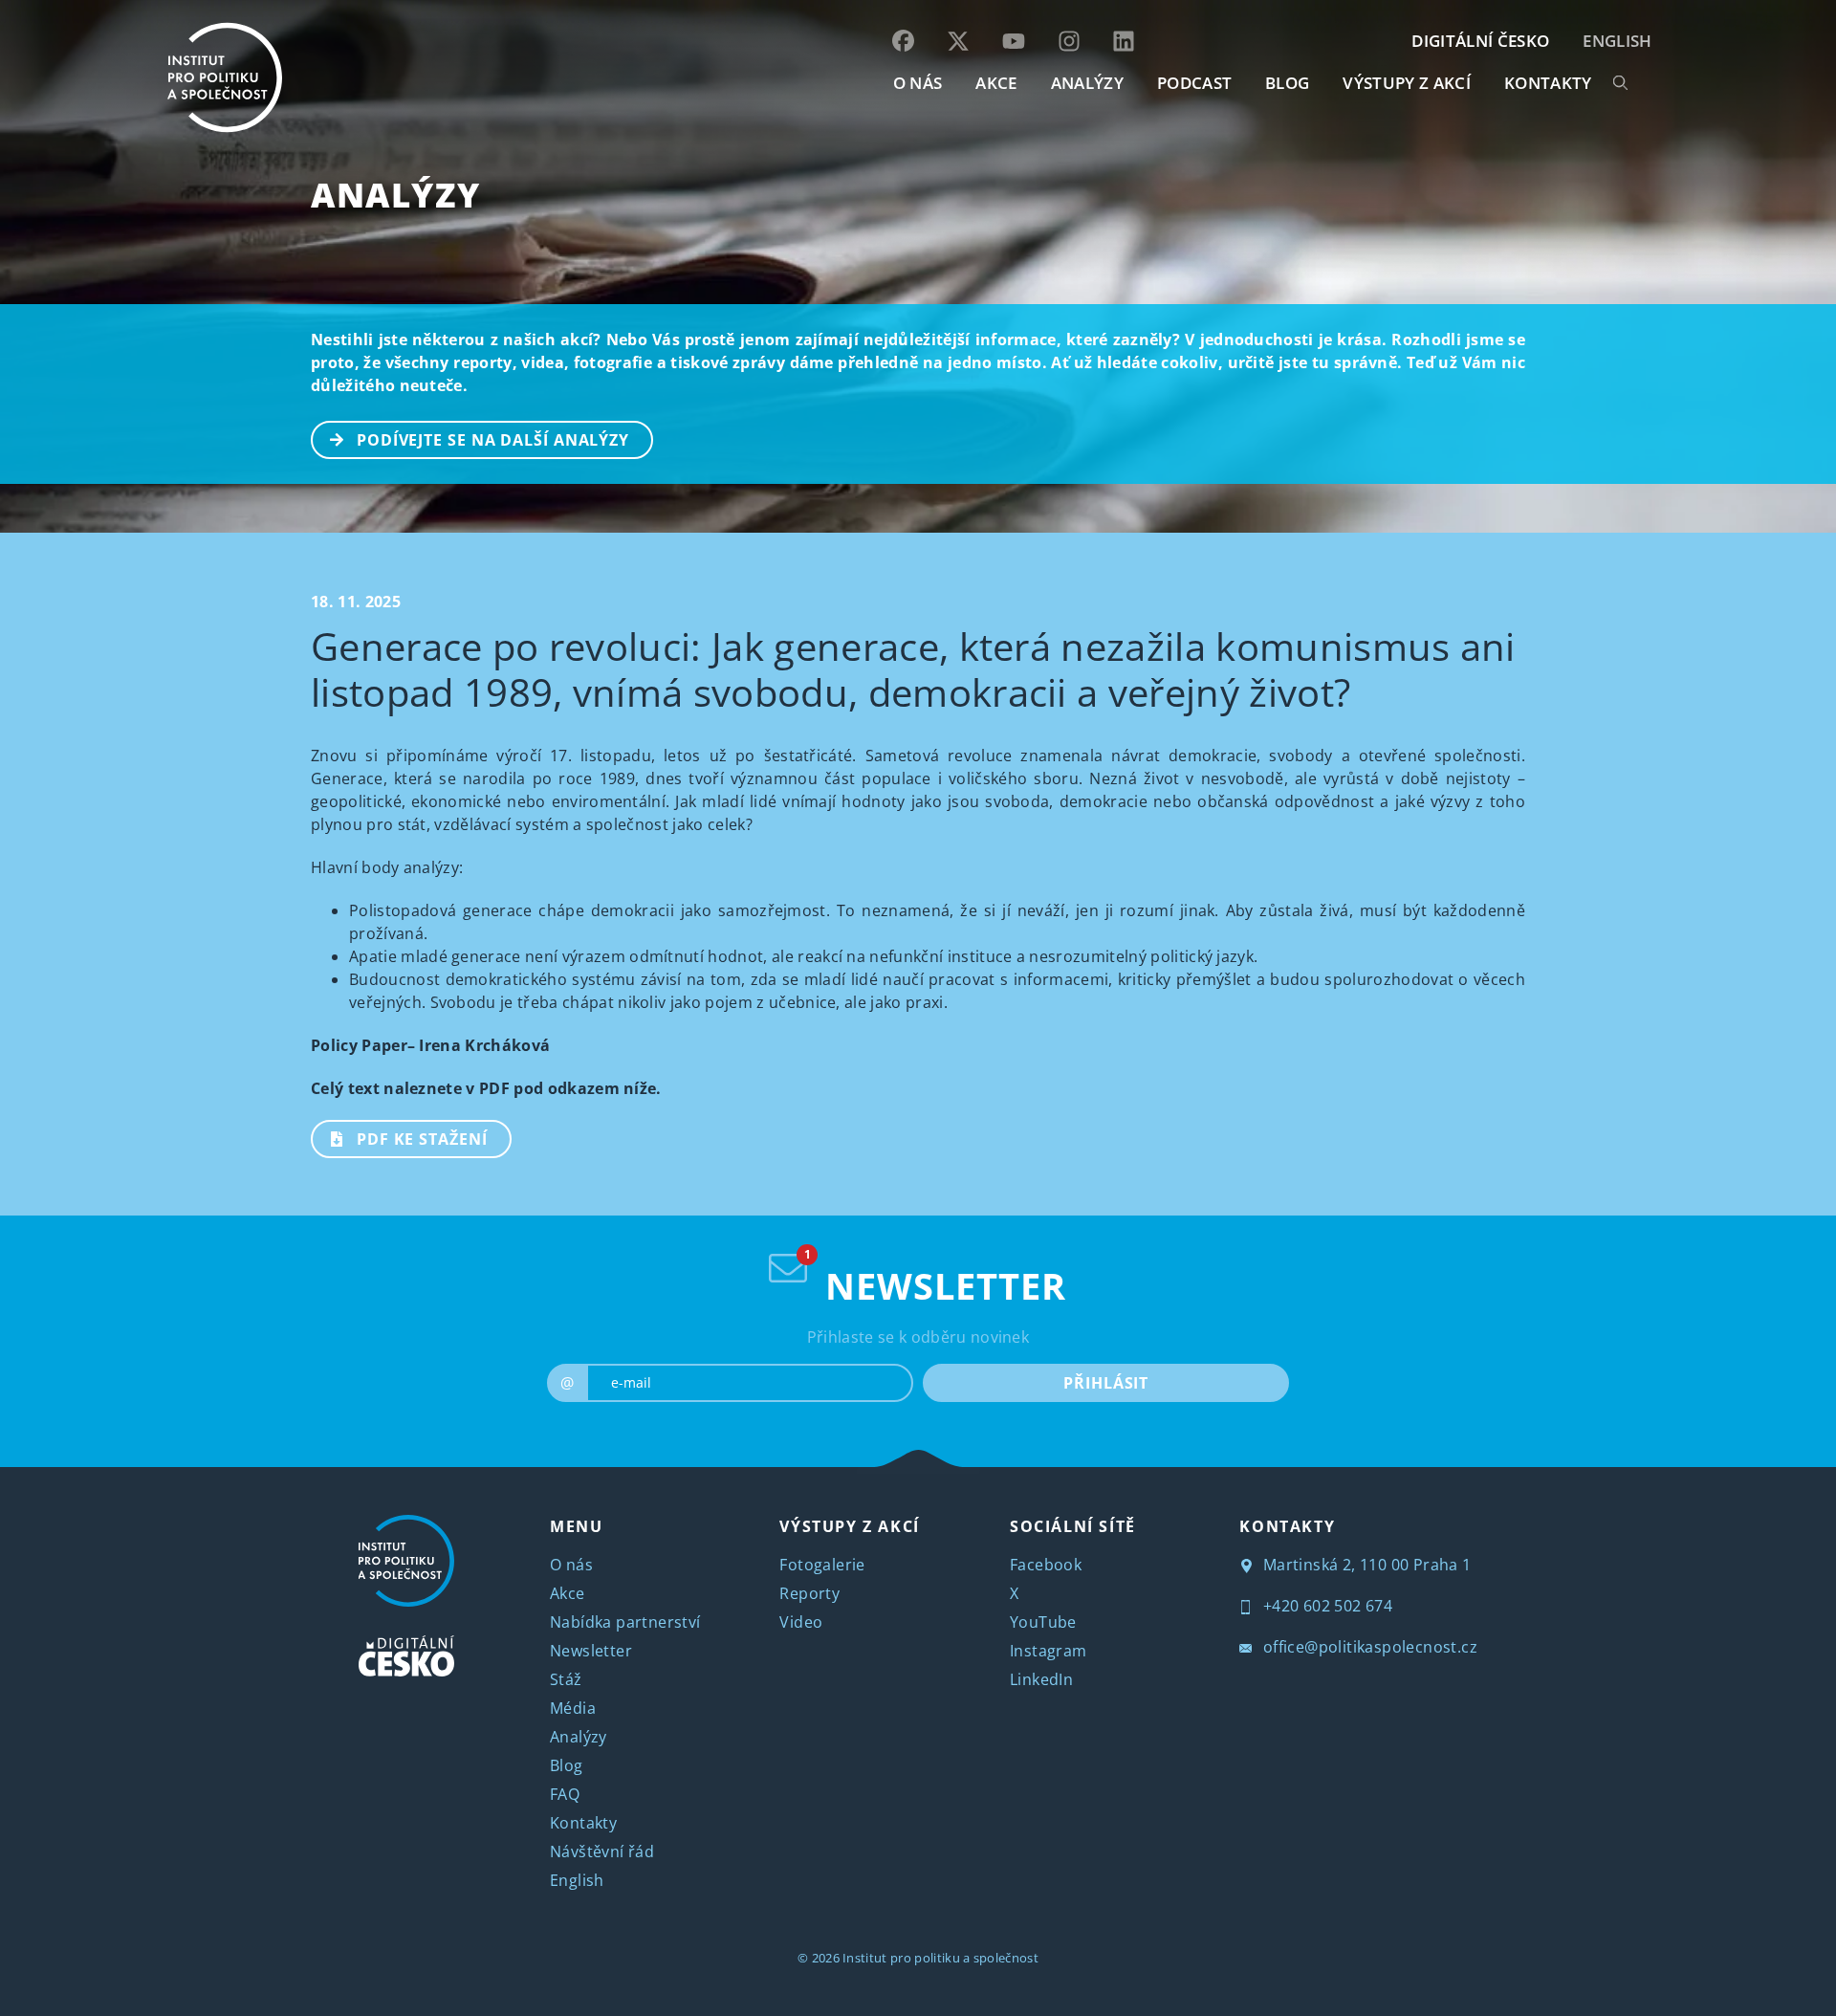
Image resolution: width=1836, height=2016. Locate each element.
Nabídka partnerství (625, 1622)
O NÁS (918, 83)
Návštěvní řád (602, 1852)
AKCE (996, 83)
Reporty (809, 1593)
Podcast (1194, 83)
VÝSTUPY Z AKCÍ (849, 1526)
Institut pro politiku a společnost (940, 1958)
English (1617, 41)
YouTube (1043, 1622)
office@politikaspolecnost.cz (1368, 1647)
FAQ (565, 1794)
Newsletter (591, 1651)
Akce (568, 1593)
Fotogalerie (822, 1565)
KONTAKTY (1548, 83)
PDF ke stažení (422, 1139)
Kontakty (583, 1823)
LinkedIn (1041, 1679)
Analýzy (1087, 83)
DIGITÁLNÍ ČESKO (1480, 41)
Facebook (1046, 1565)
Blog (567, 1765)
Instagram (1049, 1651)
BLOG (1287, 83)
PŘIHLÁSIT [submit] (1106, 1383)
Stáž (566, 1679)
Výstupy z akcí (1406, 83)
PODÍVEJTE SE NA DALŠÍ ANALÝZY (493, 440)
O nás (571, 1565)
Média (573, 1708)
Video (801, 1622)
